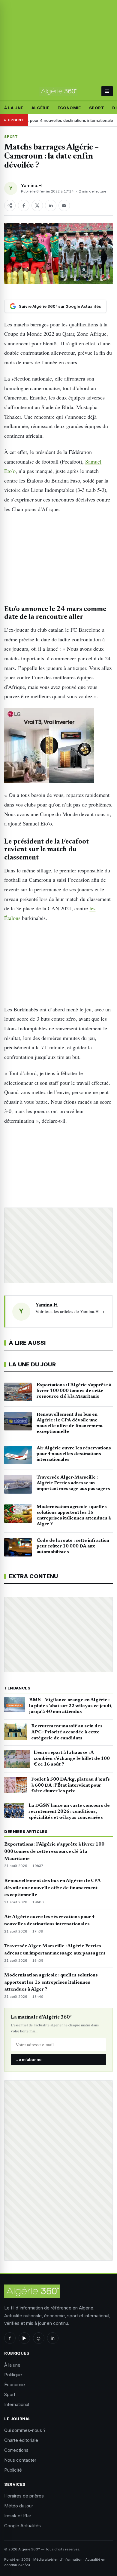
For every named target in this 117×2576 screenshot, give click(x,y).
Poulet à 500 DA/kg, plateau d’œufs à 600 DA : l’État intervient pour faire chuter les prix (70, 1785)
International (17, 2404)
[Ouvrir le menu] (107, 91)
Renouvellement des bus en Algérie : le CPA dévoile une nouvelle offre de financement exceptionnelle (52, 1888)
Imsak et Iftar (18, 2516)
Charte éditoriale (21, 2440)
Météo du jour (19, 2506)
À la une (14, 108)
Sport (97, 108)
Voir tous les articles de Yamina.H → (70, 1311)
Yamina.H (31, 185)
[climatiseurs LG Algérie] (58, 745)
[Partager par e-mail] (64, 205)
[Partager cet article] (10, 205)
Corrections (16, 2450)
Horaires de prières (24, 2496)
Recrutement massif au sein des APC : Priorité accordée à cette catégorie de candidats (67, 1732)
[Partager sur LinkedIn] (51, 205)
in (53, 2338)
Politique (13, 2375)
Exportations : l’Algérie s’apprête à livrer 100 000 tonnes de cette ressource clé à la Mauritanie (54, 1852)
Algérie (40, 108)
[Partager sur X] (37, 205)
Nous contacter (20, 2460)
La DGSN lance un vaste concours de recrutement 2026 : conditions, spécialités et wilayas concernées (69, 1812)
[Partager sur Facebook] (24, 205)
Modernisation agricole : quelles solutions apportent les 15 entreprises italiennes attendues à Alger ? (51, 1982)
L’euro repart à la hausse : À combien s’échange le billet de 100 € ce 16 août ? (72, 1759)
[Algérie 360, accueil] (58, 91)
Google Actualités (22, 2526)
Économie (69, 108)
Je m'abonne (29, 2059)
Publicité (13, 2470)
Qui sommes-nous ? (25, 2430)
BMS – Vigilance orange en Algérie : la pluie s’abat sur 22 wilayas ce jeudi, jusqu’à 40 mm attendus (71, 1706)
